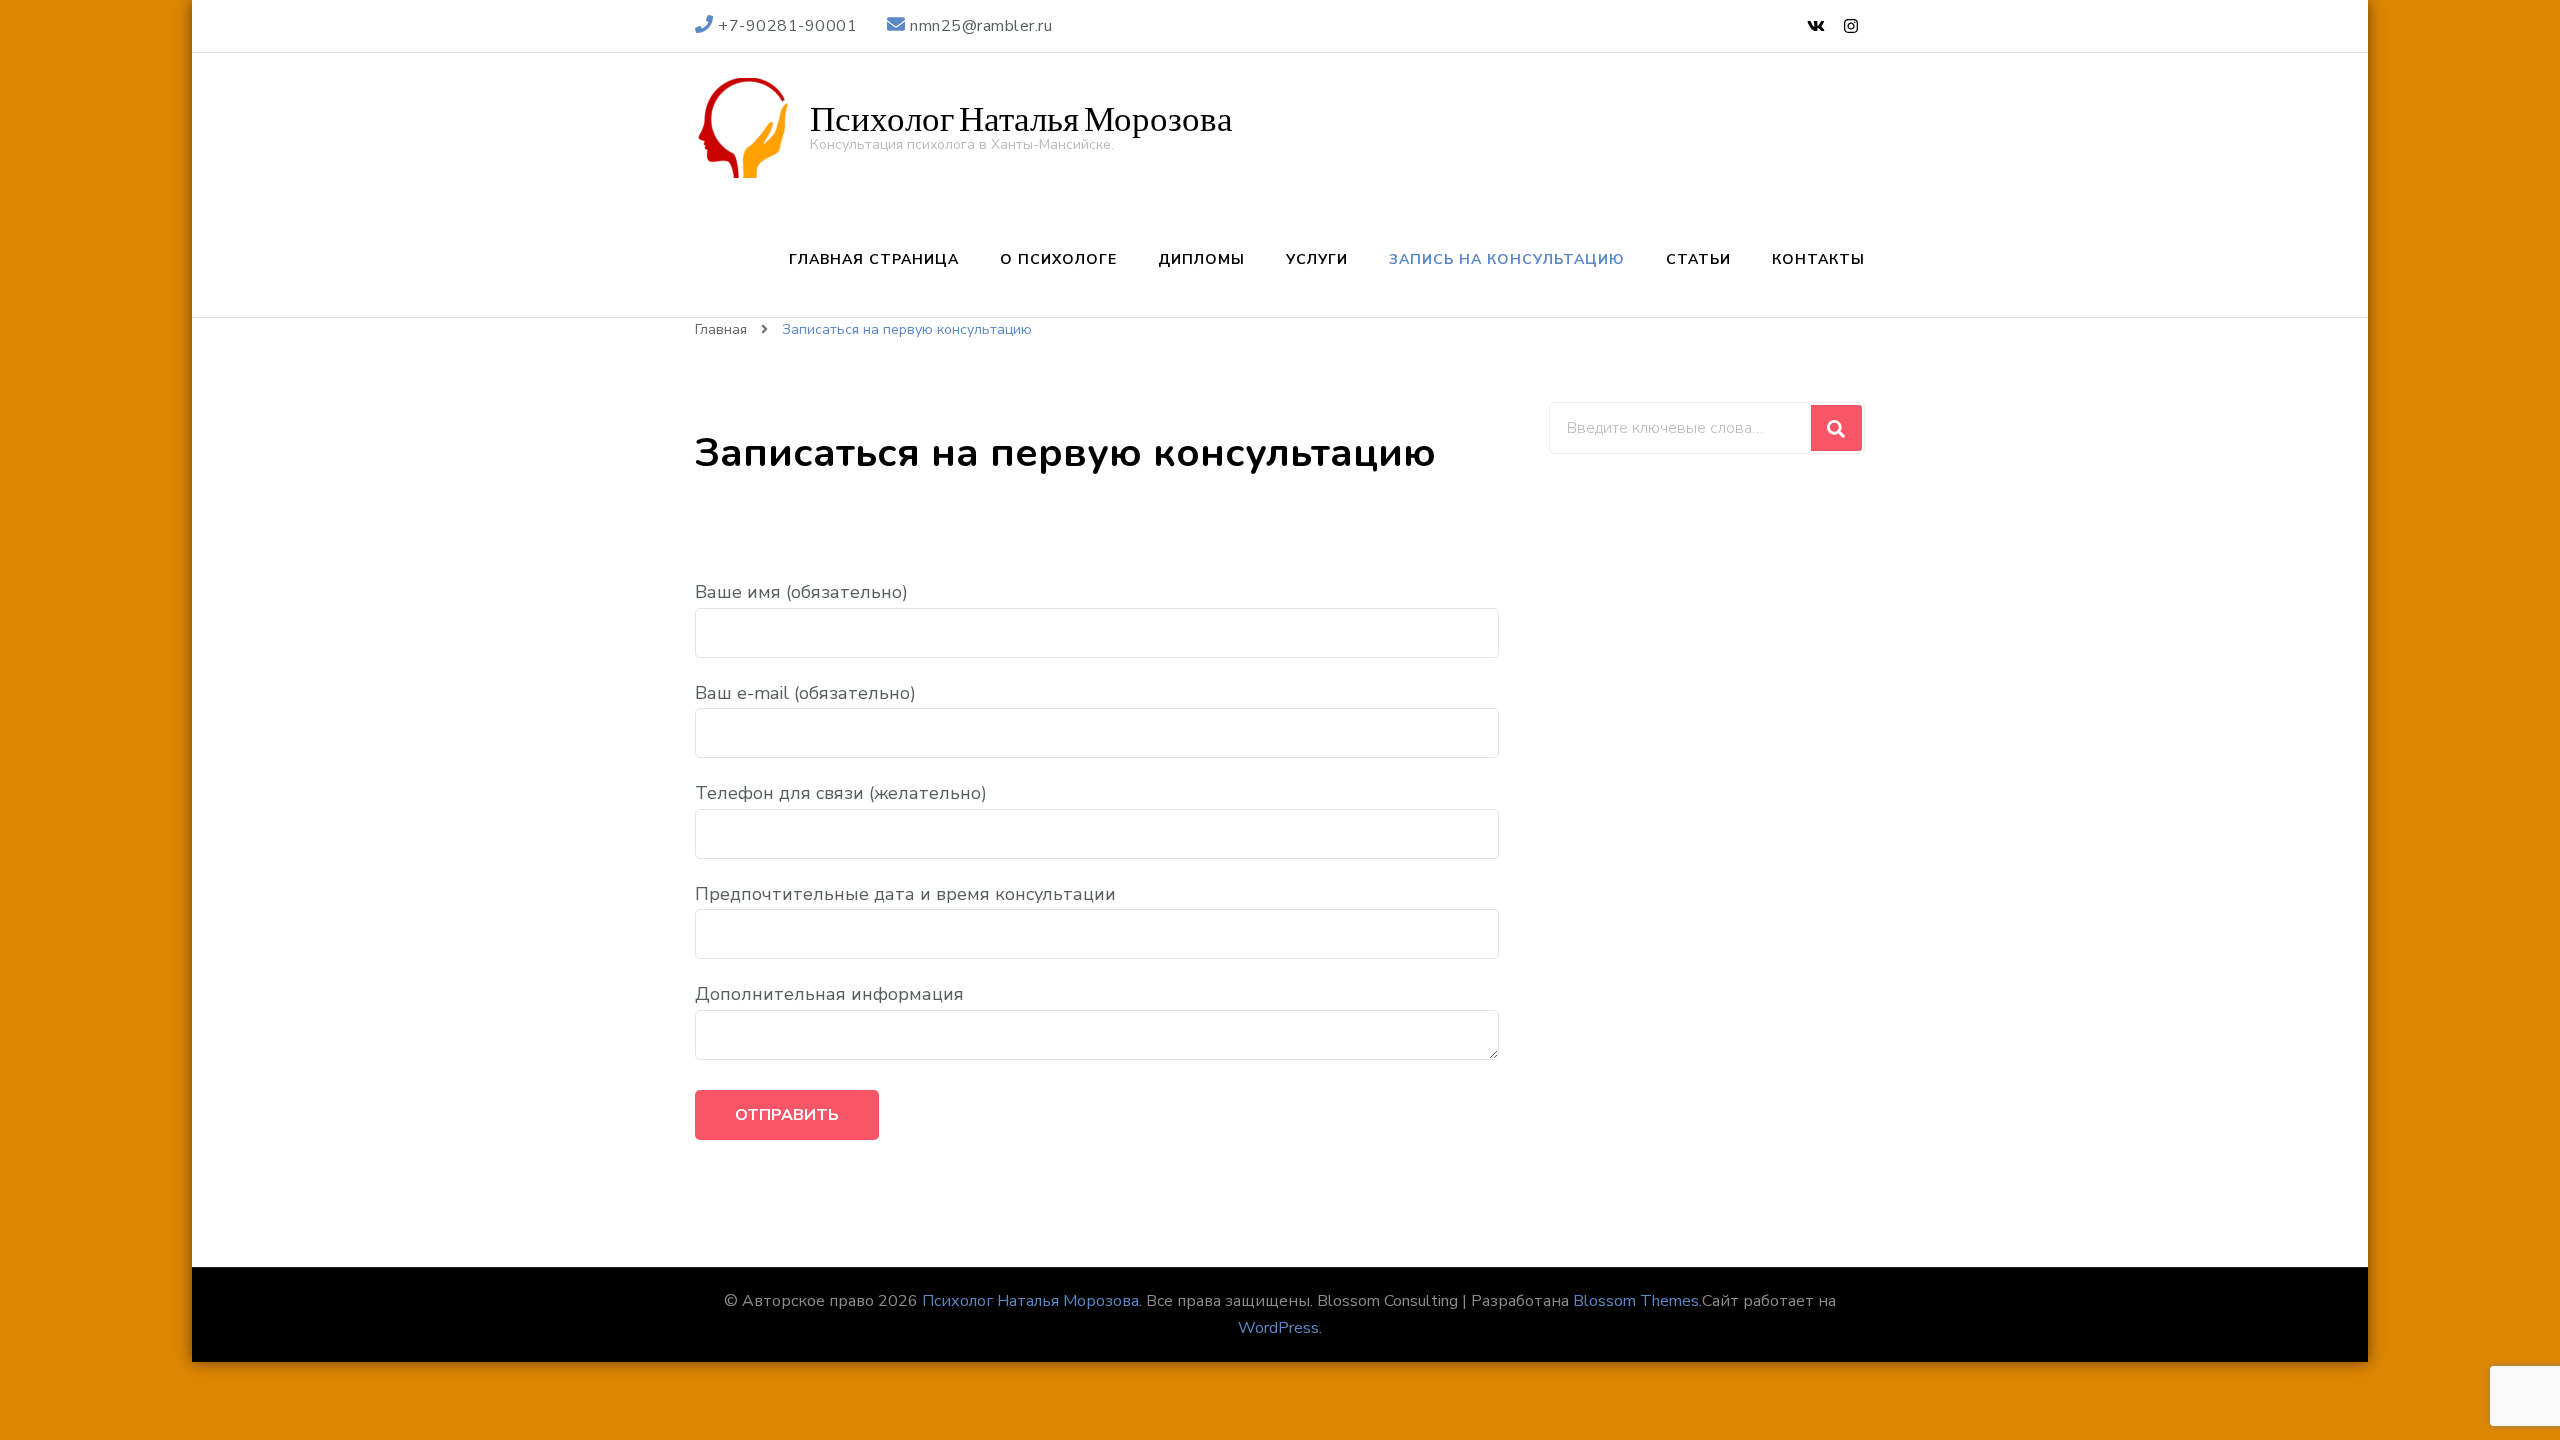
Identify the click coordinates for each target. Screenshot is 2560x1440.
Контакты (1818, 259)
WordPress (1278, 1328)
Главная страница (874, 259)
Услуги (1317, 259)
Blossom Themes (1636, 1301)
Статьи (1698, 259)
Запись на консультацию (1507, 259)
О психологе (1058, 259)
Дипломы (1201, 259)
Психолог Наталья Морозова (1021, 119)
